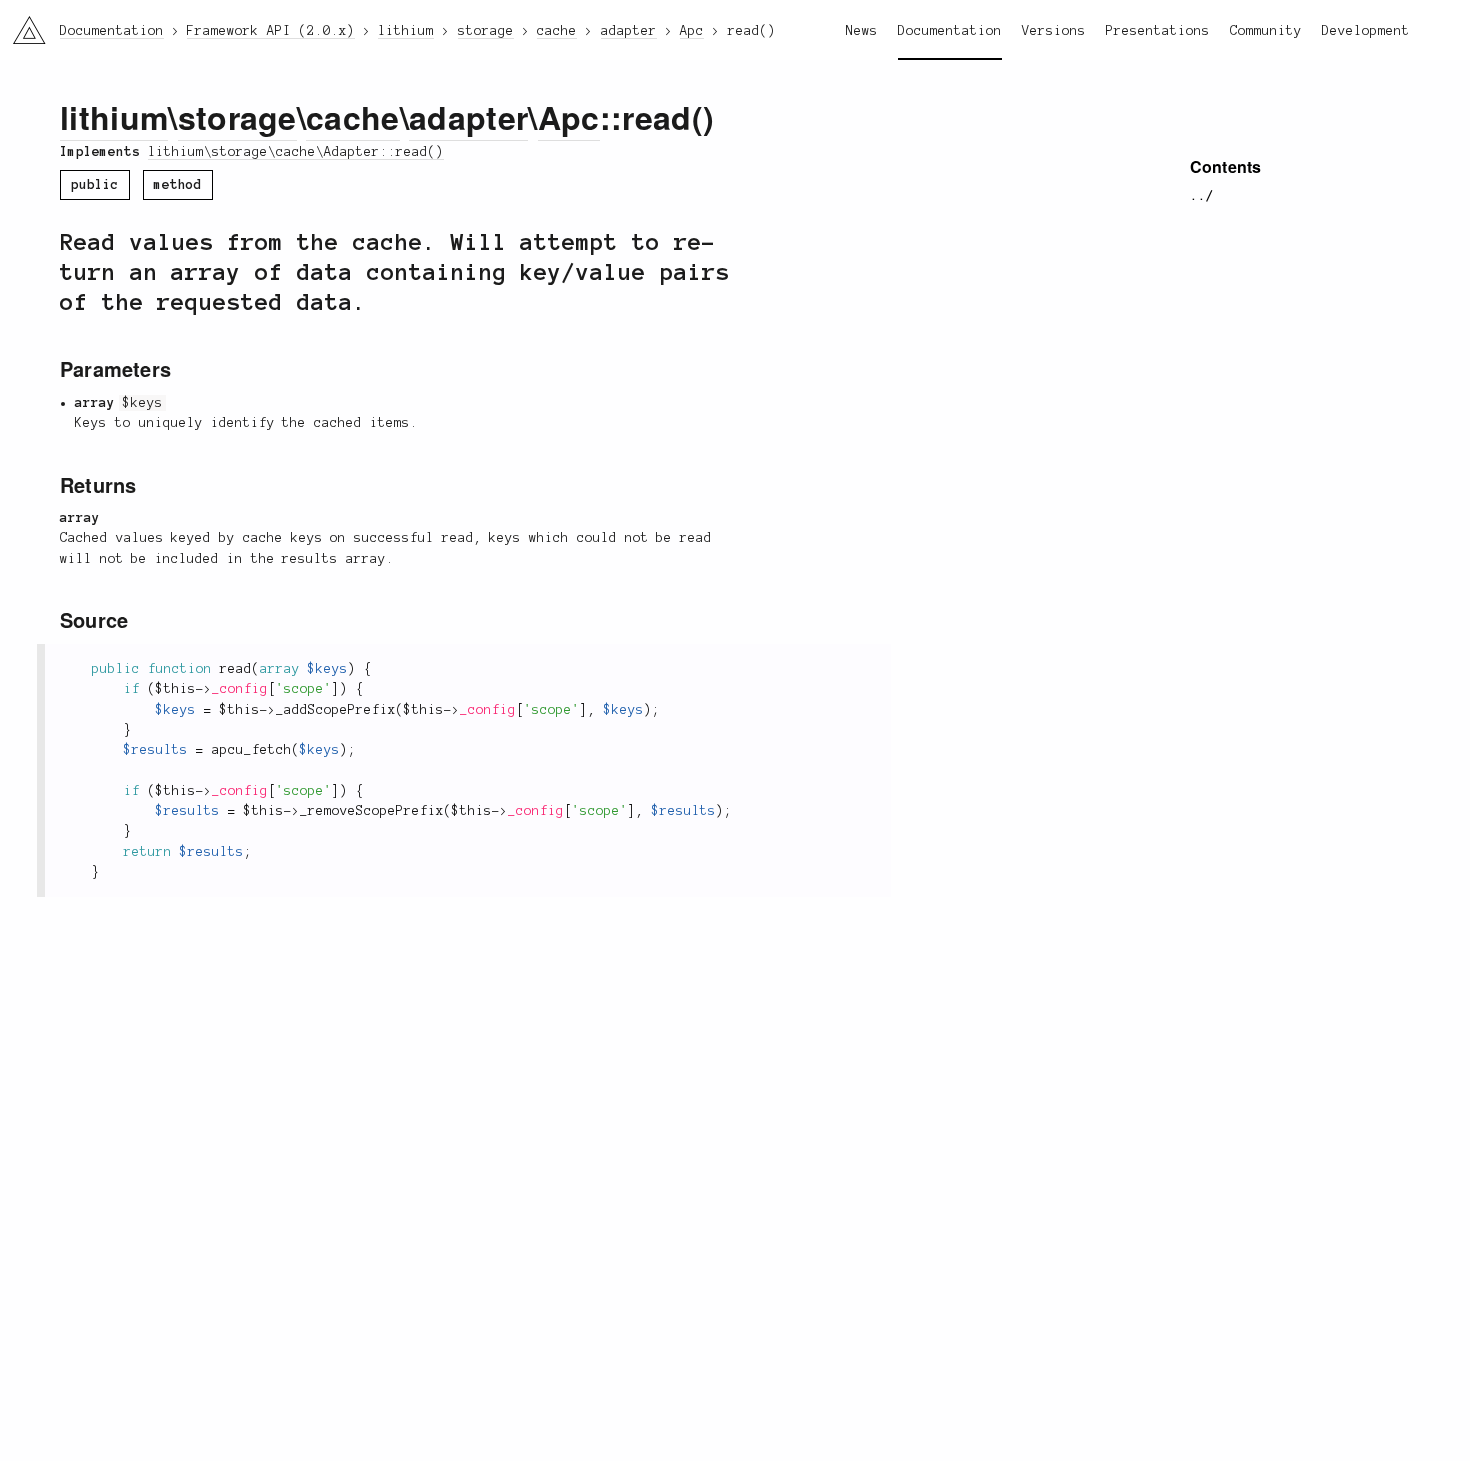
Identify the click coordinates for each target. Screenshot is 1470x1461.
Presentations (1158, 31)
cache (353, 117)
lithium (114, 117)
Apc (569, 117)
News (862, 31)
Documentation (950, 31)
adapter (468, 117)
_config (240, 689)
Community (1266, 31)
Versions (1054, 31)
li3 (21, 25)
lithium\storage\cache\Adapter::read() (296, 152)
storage (237, 117)
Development (1366, 31)
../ (1202, 196)
